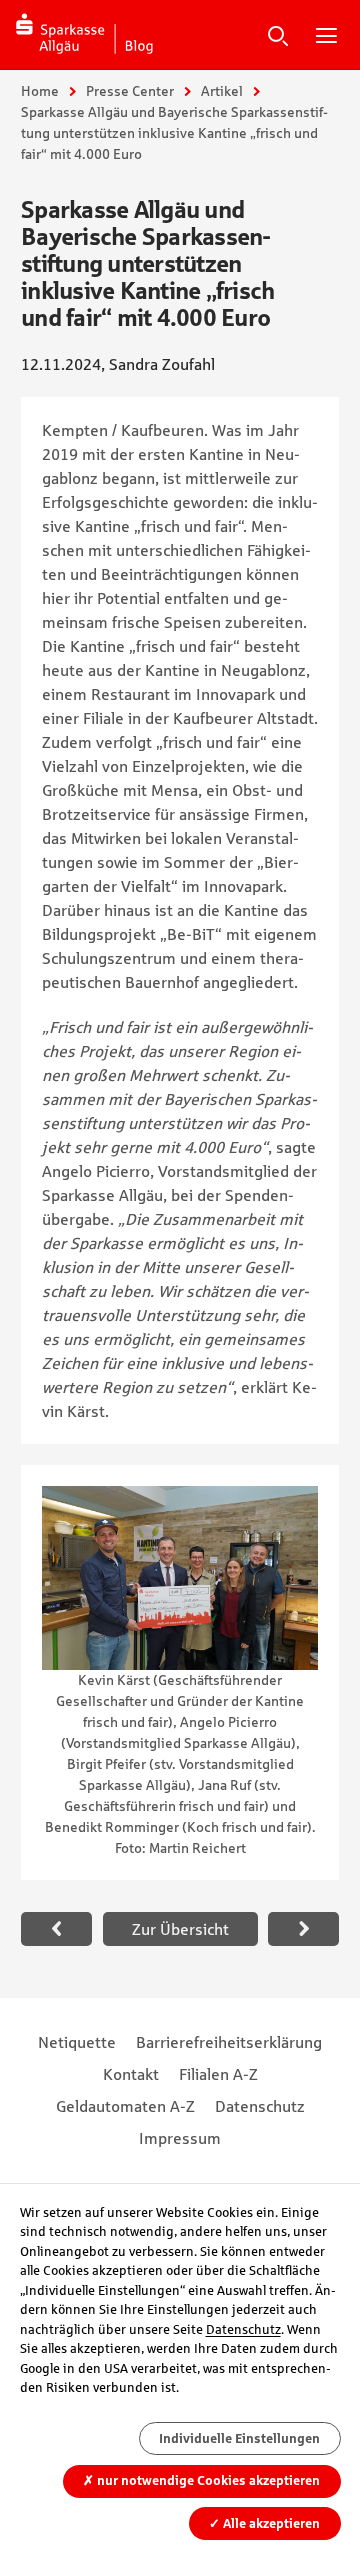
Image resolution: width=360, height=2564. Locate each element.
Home (40, 91)
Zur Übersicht (180, 1929)
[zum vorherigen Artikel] (56, 1929)
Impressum (180, 2138)
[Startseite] (85, 34)
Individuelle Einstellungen (239, 2438)
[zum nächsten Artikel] (303, 1929)
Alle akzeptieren (264, 2523)
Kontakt (131, 2074)
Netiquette (77, 2042)
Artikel (222, 91)
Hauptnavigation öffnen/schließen (326, 35)
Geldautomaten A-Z (125, 2106)
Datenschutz (260, 2106)
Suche (278, 35)
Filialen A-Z (218, 2074)
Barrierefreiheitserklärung (229, 2042)
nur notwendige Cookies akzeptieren (201, 2480)
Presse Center (130, 91)
